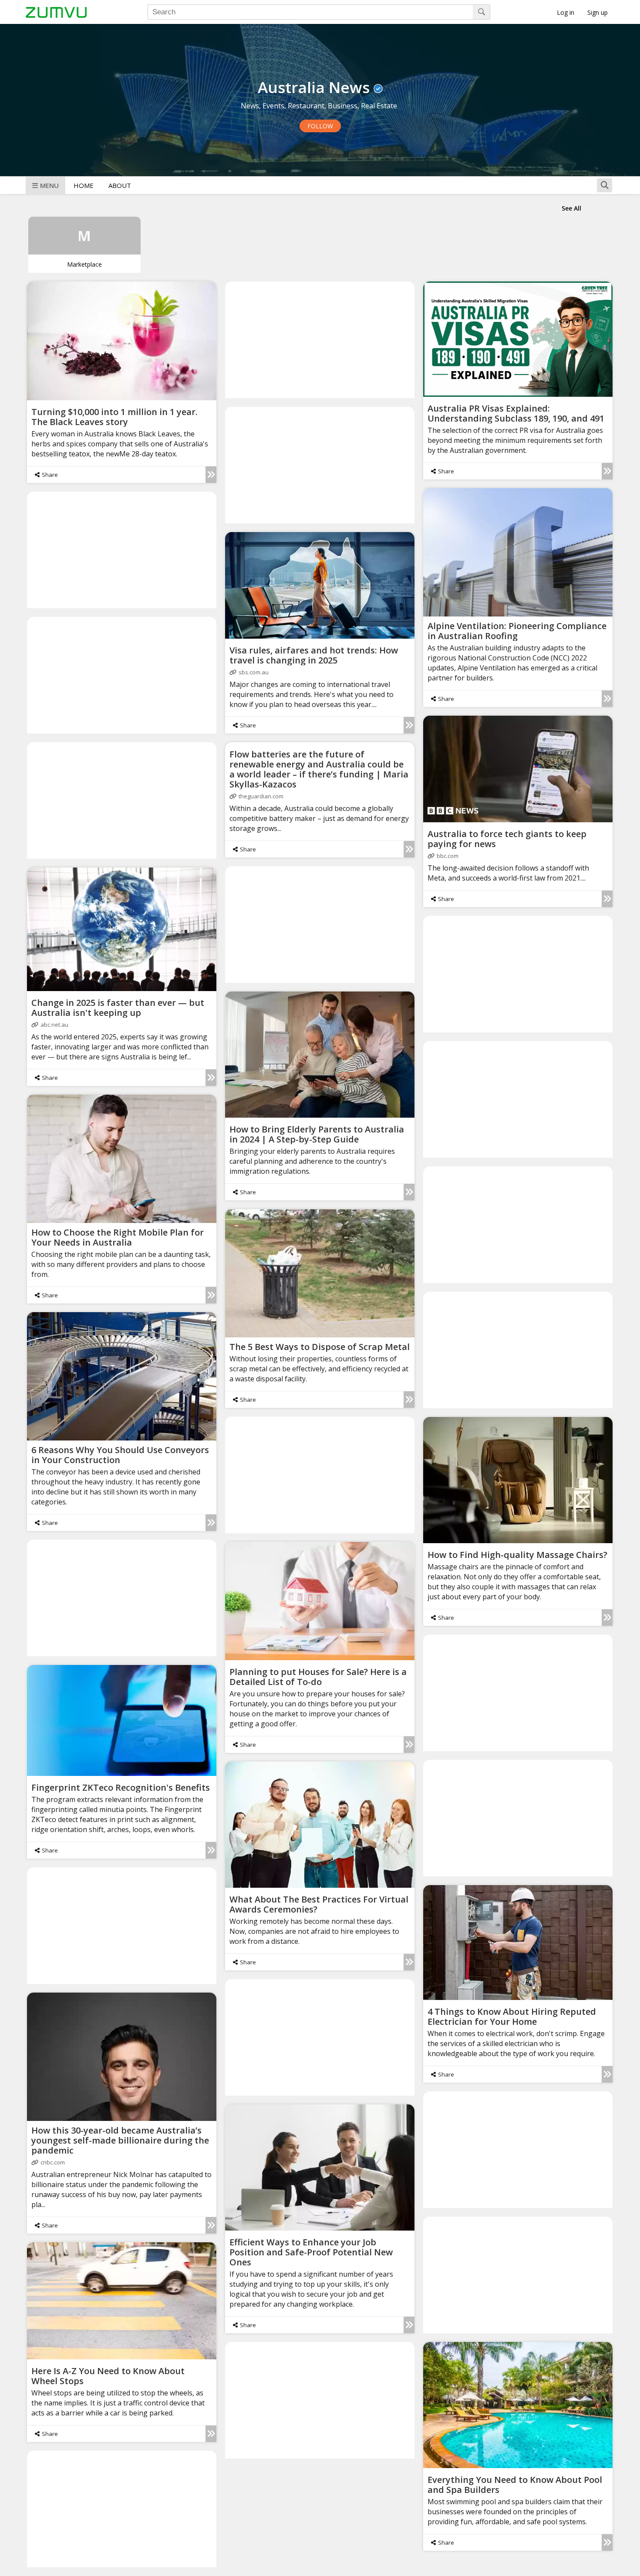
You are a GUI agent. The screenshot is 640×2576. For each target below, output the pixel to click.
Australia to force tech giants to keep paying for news (507, 839)
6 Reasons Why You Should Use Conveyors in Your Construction (120, 1455)
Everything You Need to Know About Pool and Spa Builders (515, 2485)
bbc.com (448, 856)
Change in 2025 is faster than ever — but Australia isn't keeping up (118, 1008)
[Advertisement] (320, 339)
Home (84, 185)
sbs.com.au (254, 672)
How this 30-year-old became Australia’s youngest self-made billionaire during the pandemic (120, 2140)
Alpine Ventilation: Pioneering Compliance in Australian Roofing (517, 631)
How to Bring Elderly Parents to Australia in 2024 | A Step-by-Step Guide (317, 1134)
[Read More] (211, 475)
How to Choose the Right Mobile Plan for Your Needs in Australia (118, 1237)
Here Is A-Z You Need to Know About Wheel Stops (108, 2376)
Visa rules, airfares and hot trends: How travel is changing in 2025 (314, 655)
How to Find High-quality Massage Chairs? (517, 1555)
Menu (49, 185)
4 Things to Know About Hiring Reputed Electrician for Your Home (512, 2017)
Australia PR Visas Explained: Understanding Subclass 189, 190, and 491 (516, 413)
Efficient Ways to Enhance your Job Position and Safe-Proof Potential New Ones (311, 2252)
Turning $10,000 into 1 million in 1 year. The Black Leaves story (115, 417)
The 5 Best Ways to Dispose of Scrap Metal (320, 1347)
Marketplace (84, 264)
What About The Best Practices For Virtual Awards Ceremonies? (319, 1904)
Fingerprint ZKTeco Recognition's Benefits (121, 1787)
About (120, 185)
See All (571, 208)
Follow (320, 126)
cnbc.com (53, 2162)
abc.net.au (54, 1025)
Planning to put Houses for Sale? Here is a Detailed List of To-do (318, 1677)
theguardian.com (261, 796)
